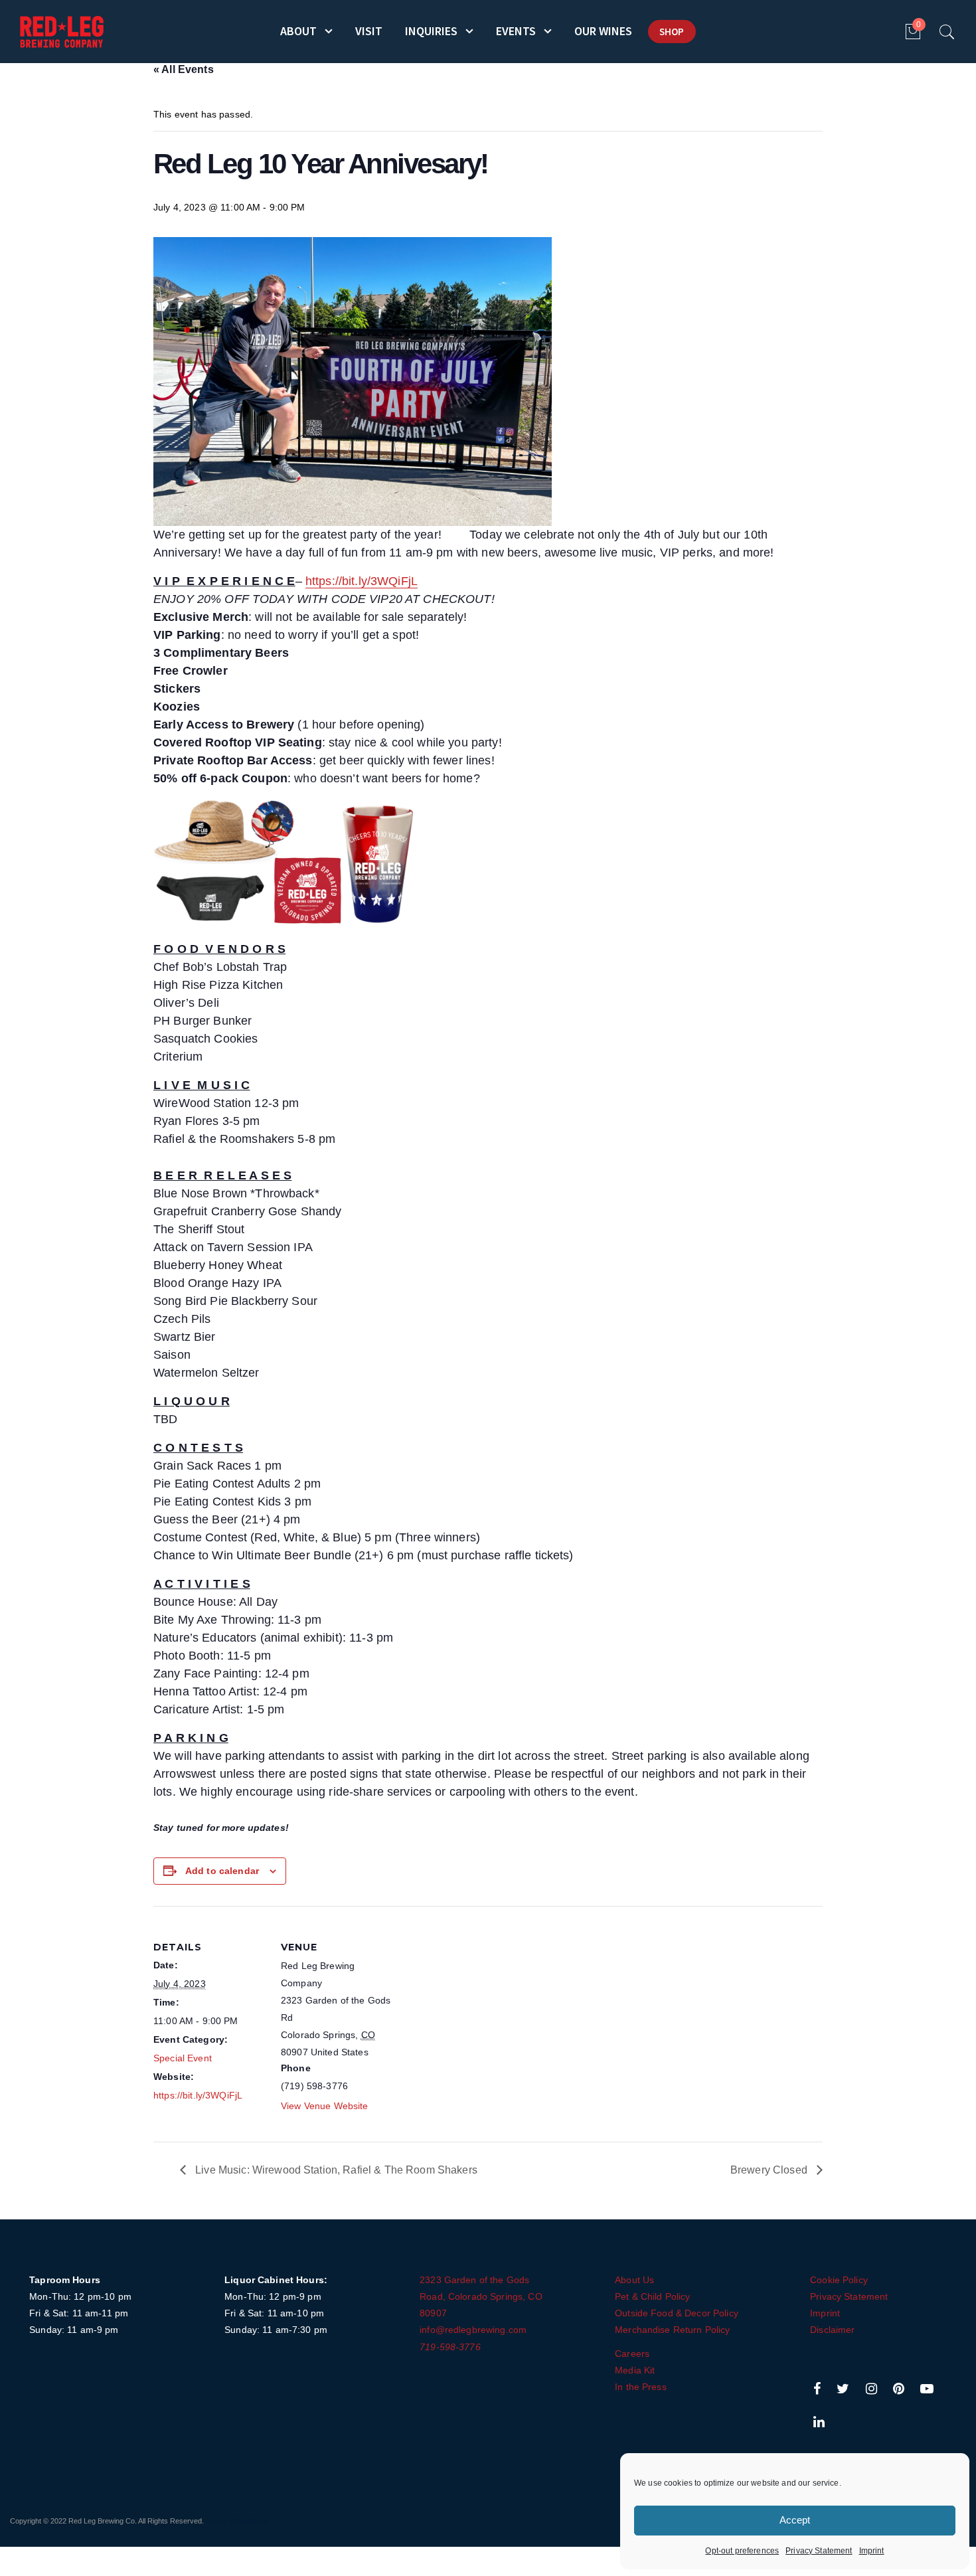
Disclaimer (832, 2330)
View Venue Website (325, 2106)
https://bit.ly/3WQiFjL (362, 581)
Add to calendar (222, 1871)
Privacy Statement (819, 2551)
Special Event (183, 2058)
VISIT (369, 31)
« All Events (184, 69)
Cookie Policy (839, 2280)
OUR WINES (603, 31)
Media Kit (635, 2370)
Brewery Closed (770, 2170)
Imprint (872, 2551)
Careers (632, 2354)
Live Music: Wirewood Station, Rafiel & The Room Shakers (335, 2170)
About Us (634, 2280)
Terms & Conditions (237, 2521)
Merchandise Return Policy (673, 2330)
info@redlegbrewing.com (473, 2330)
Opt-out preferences (742, 2551)
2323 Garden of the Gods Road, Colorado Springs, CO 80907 (481, 2296)
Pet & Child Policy (653, 2296)
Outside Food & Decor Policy (677, 2313)
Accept (795, 2520)
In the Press (641, 2387)
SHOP (672, 32)
